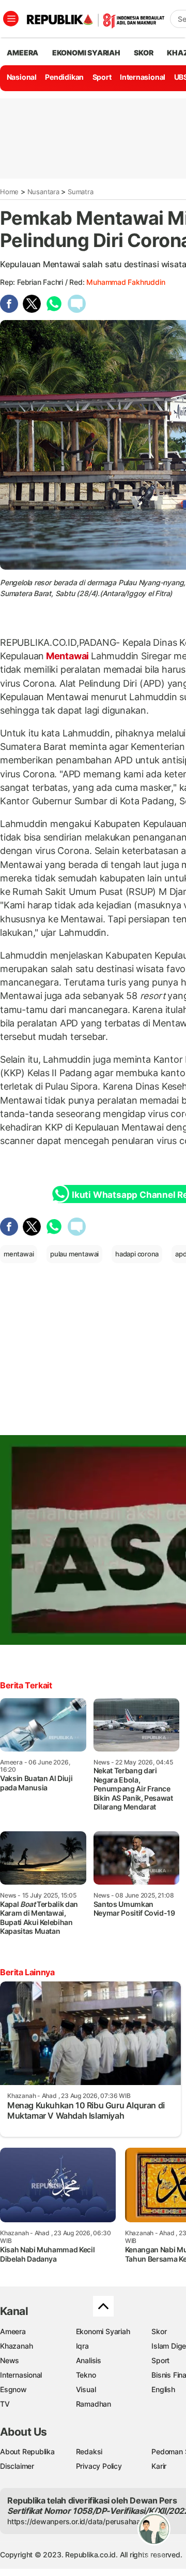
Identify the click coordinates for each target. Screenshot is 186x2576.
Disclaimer (17, 2466)
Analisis (89, 2360)
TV (5, 2404)
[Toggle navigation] (11, 19)
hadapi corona (137, 1254)
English (163, 2389)
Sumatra (81, 192)
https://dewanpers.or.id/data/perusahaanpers (83, 2521)
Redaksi (89, 2451)
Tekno (86, 2375)
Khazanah (16, 2346)
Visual (86, 2389)
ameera (22, 53)
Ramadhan (94, 2404)
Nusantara (43, 192)
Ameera (13, 2331)
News (10, 2360)
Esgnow (13, 2389)
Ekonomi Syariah (86, 53)
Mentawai (67, 656)
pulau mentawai (74, 1254)
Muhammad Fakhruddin (126, 282)
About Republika (27, 2451)
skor (143, 53)
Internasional (143, 77)
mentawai (19, 1254)
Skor (159, 2331)
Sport (102, 77)
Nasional (22, 77)
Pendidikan (64, 77)
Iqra (82, 2346)
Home (9, 192)
